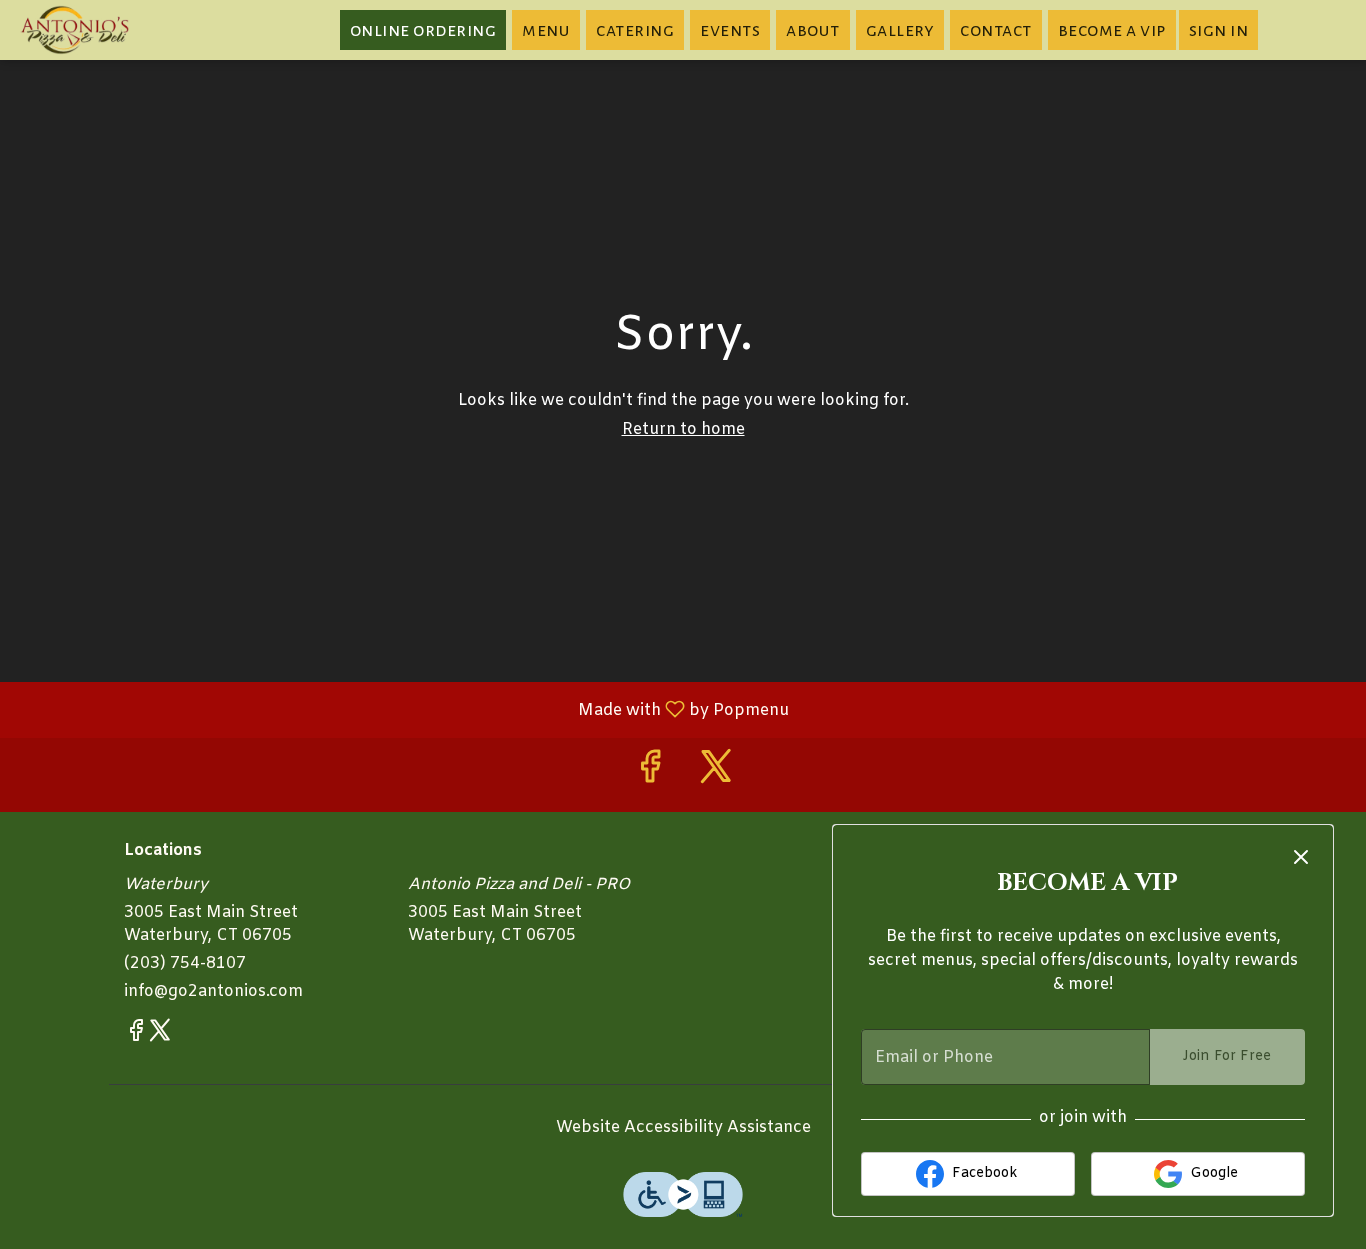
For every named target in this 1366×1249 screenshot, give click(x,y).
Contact (996, 30)
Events (730, 30)
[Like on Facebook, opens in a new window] (650, 774)
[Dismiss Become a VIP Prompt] (1301, 857)
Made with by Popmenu (402, 709)
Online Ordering (423, 30)
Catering (635, 30)
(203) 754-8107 (185, 963)
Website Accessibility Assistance (683, 1127)
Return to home (683, 429)
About (813, 30)
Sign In (1219, 30)
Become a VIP (1112, 30)
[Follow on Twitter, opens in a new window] (716, 774)
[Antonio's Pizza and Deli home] (106, 30)
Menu (546, 30)
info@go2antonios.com (213, 991)
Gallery (900, 30)
